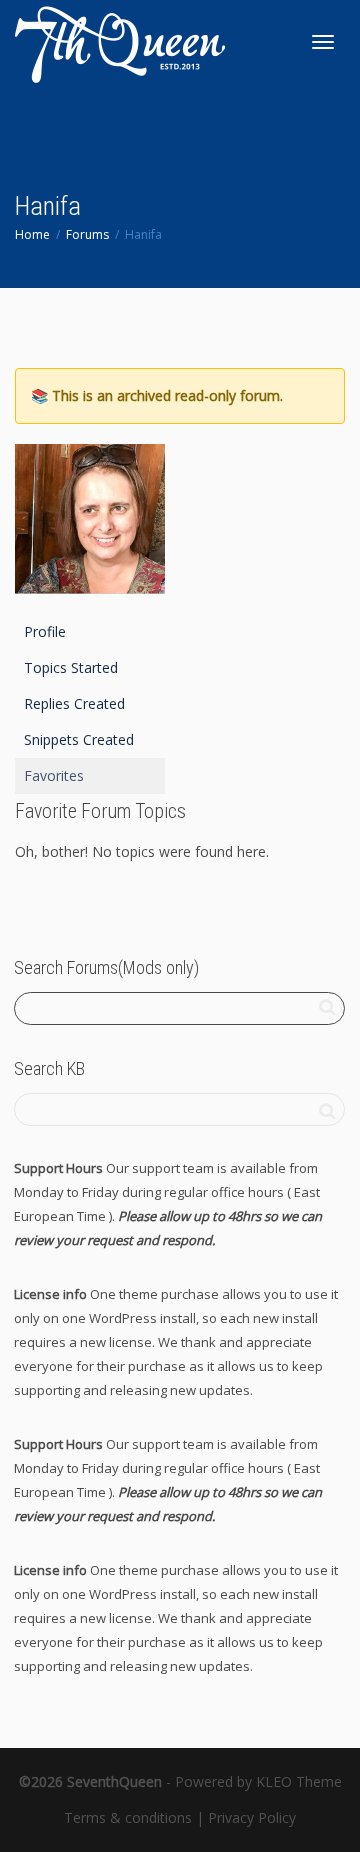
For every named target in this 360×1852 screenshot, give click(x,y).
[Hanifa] (90, 527)
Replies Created (74, 703)
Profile (45, 631)
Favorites (54, 775)
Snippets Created (79, 739)
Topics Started (71, 667)
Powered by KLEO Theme (258, 1781)
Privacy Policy (252, 1817)
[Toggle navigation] (323, 42)
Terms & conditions (128, 1817)
